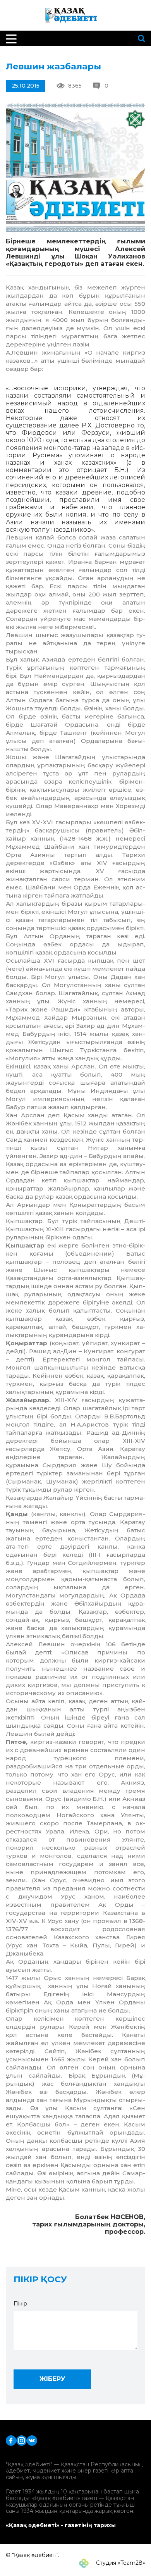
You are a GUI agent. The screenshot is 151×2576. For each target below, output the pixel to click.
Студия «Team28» (120, 2563)
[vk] (32, 2440)
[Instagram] (21, 2440)
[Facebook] (11, 2440)
